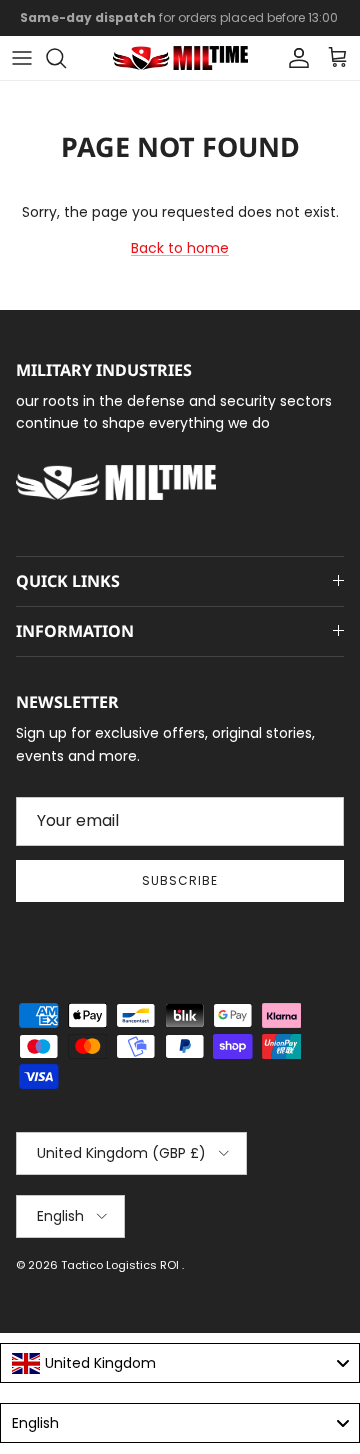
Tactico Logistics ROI (121, 1265)
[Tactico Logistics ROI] (180, 58)
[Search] (66, 58)
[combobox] (180, 1363)
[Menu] (22, 58)
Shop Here (311, 25)
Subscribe (180, 880)
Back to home (180, 248)
